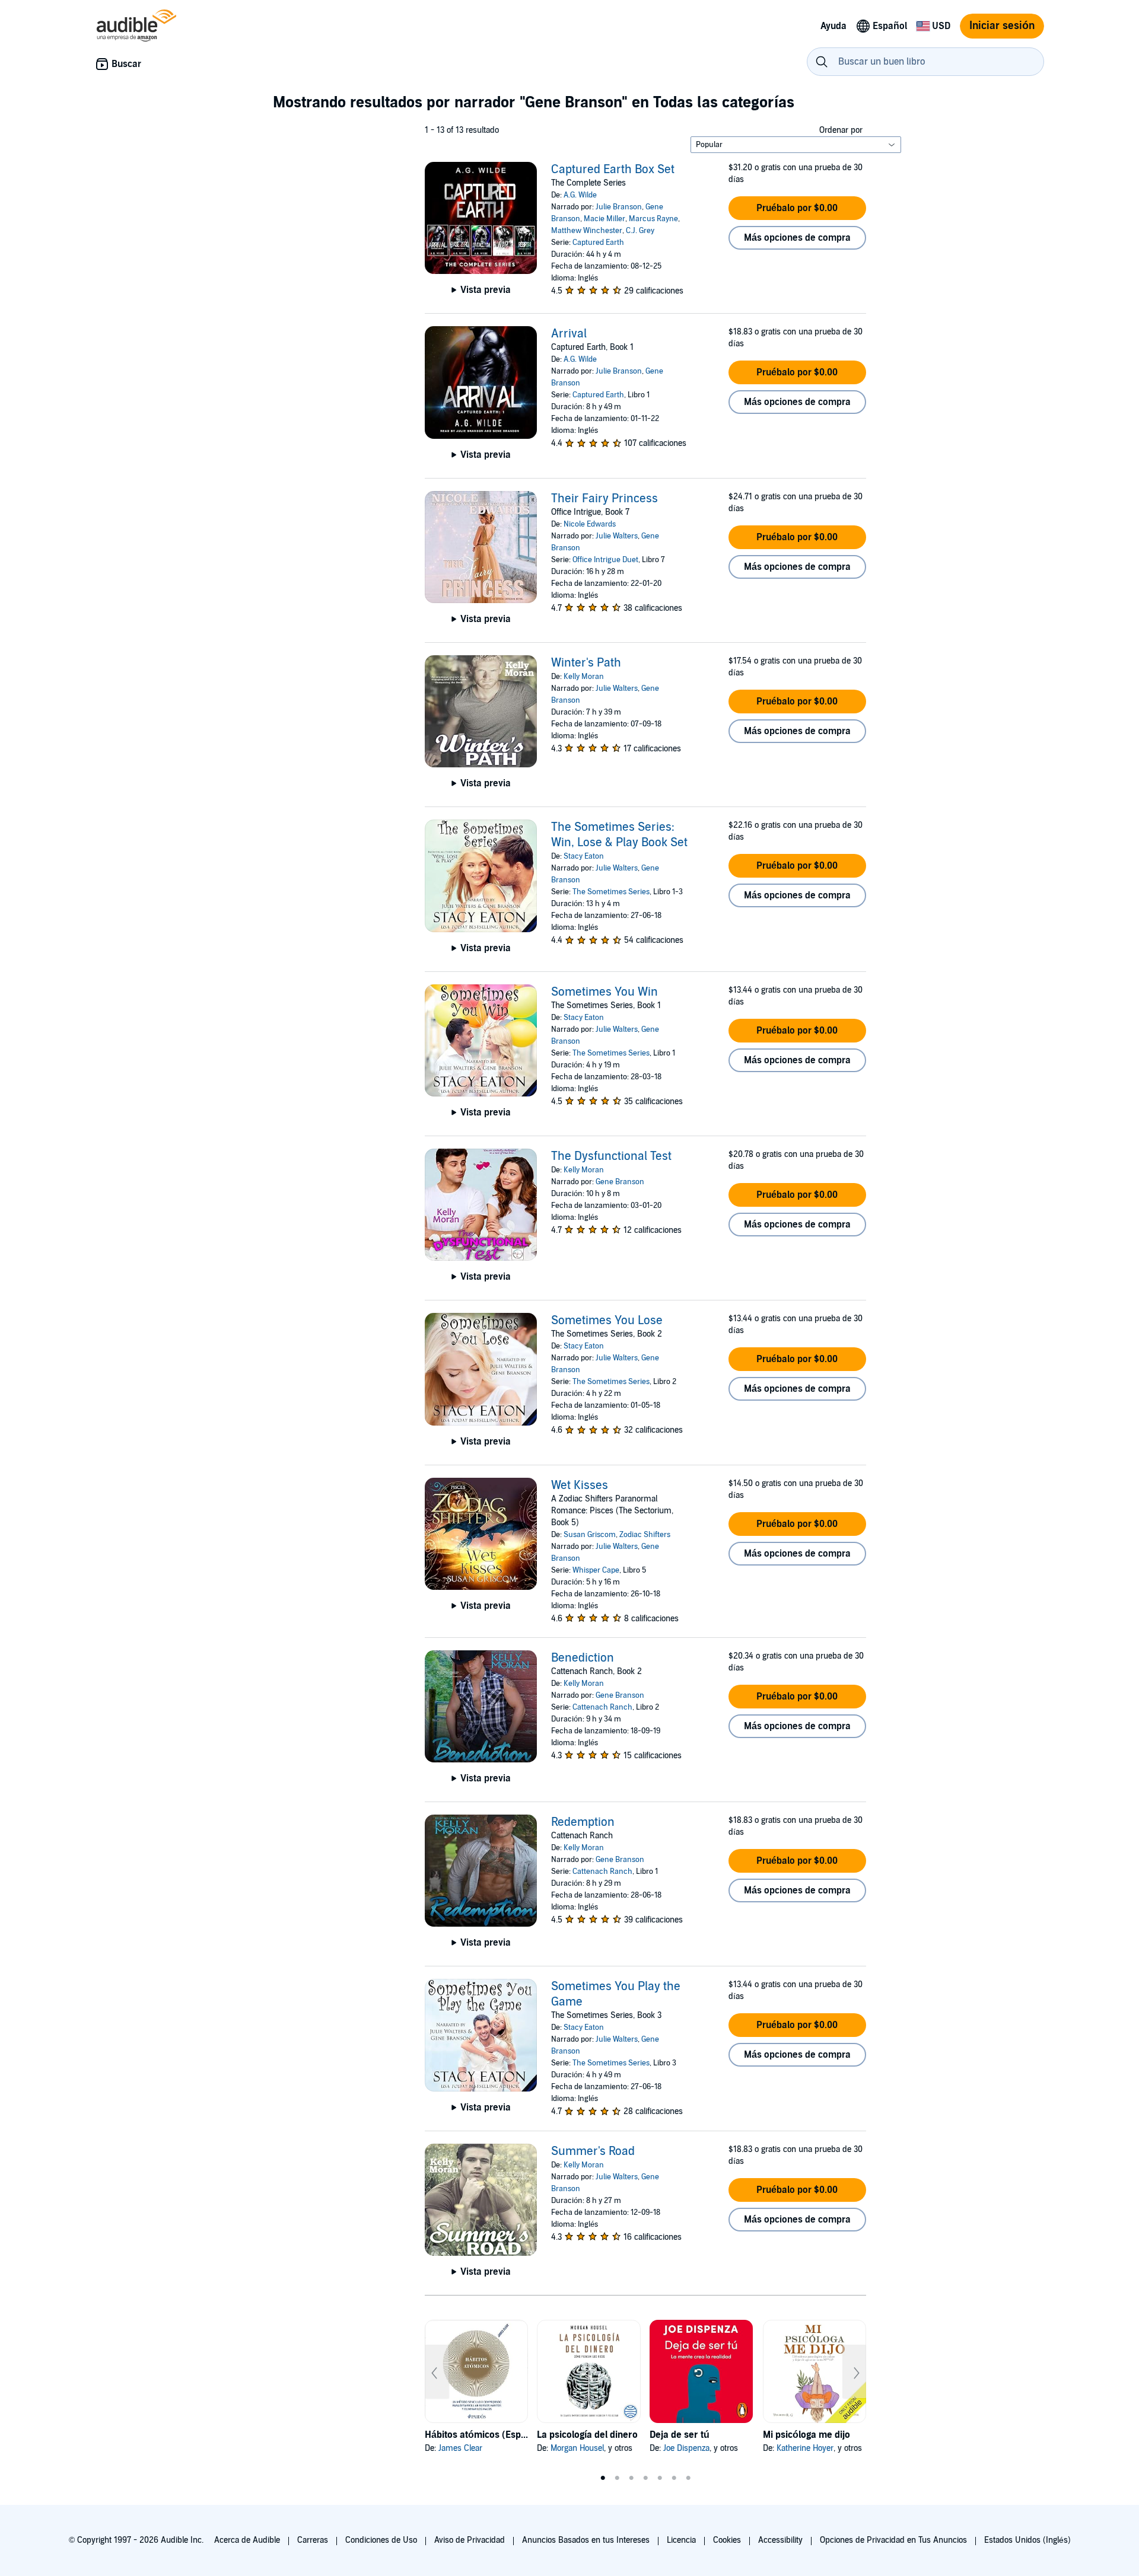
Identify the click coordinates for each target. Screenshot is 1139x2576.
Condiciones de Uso (381, 2540)
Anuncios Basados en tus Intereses (586, 2540)
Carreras (313, 2540)
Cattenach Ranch (602, 1707)
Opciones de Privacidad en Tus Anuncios (893, 2540)
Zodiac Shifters (645, 1535)
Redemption (583, 1822)
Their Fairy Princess (605, 499)
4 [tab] (645, 2478)
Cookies (727, 2540)
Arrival (569, 334)
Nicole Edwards (590, 524)
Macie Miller (605, 219)
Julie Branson (619, 207)
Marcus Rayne (653, 219)
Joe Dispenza (686, 2448)
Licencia (681, 2540)
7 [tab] (688, 2478)
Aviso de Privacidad (470, 2540)
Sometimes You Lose (607, 1321)
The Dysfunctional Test (611, 1156)
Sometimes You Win (605, 992)
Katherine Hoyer (805, 2448)
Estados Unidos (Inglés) (1027, 2540)
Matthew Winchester (587, 231)
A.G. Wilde (580, 195)
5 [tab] (660, 2478)
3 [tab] (631, 2478)
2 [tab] (617, 2478)
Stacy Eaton (584, 856)
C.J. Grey (640, 231)
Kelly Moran (584, 677)
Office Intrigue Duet (605, 560)
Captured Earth (598, 243)
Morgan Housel (577, 2448)
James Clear (460, 2448)
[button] (797, 208)
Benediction (583, 1658)
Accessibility (780, 2540)
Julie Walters (617, 536)
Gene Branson (620, 1182)
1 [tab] (603, 2478)
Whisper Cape (596, 1570)
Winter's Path (586, 663)
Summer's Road (593, 2151)
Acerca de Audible (247, 2540)
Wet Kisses (580, 1485)
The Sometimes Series (611, 892)
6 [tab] (674, 2478)
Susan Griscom (590, 1535)
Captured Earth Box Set (613, 170)
